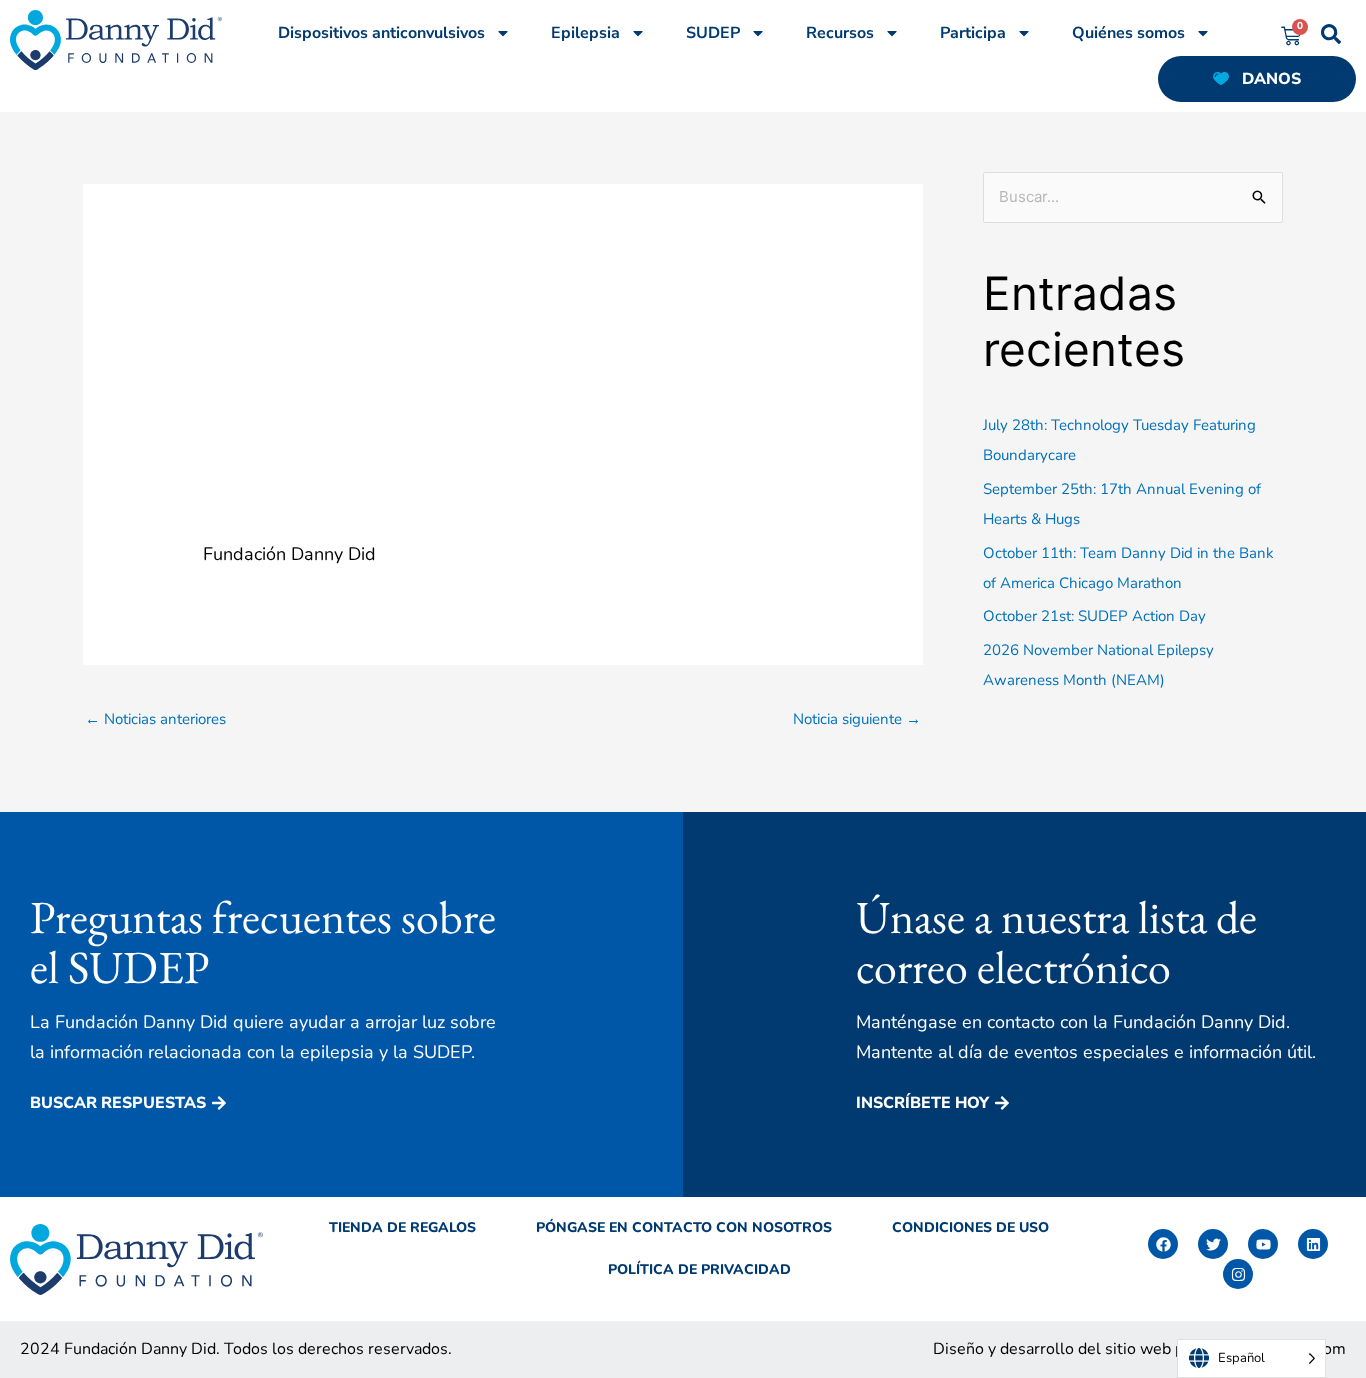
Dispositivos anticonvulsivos (381, 33)
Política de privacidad (699, 1269)
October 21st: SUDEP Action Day (1094, 616)
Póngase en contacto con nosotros (684, 1227)
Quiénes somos (1128, 33)
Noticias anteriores (155, 719)
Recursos (840, 33)
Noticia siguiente (857, 719)
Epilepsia (585, 33)
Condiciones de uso (970, 1227)
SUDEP (713, 33)
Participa (973, 33)
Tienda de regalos (402, 1227)
